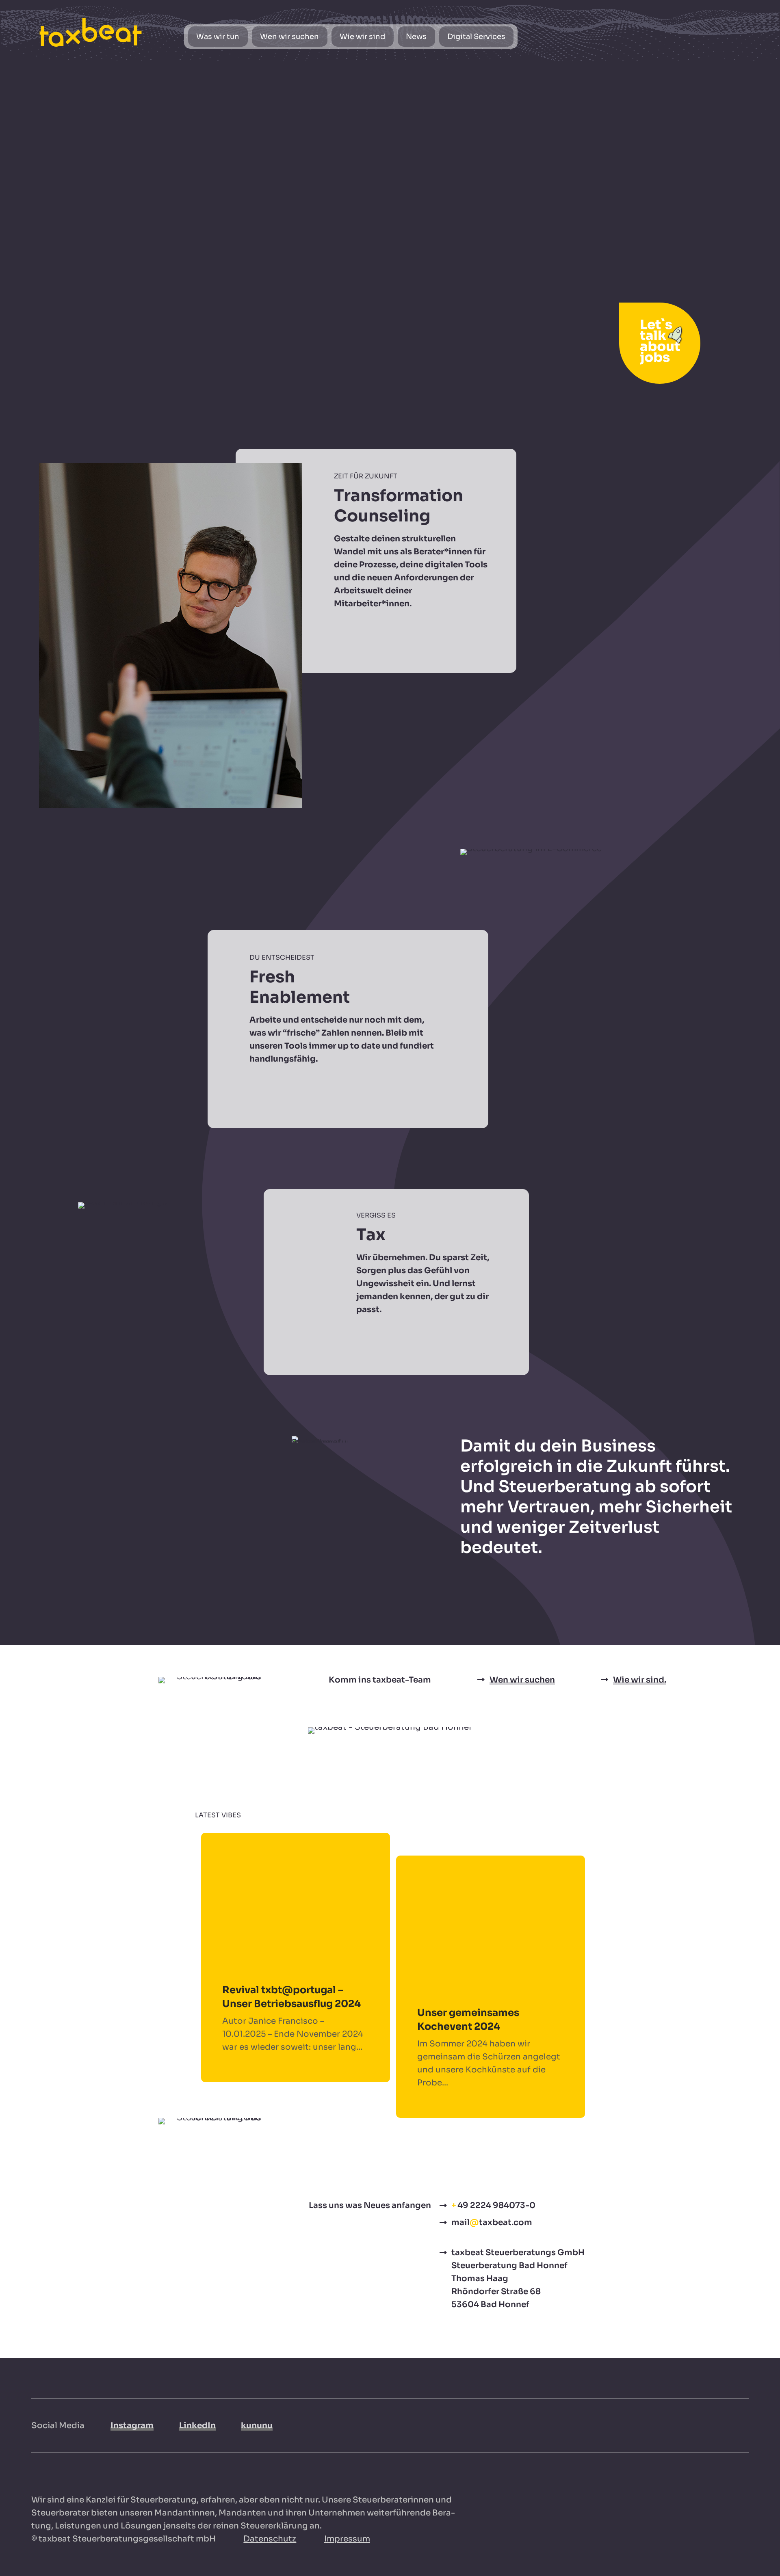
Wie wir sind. (640, 1680)
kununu (257, 2426)
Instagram (132, 2426)
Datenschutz (270, 2539)
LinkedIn (197, 2426)
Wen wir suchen (522, 1680)
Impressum (347, 2539)
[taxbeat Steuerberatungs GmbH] (91, 32)
